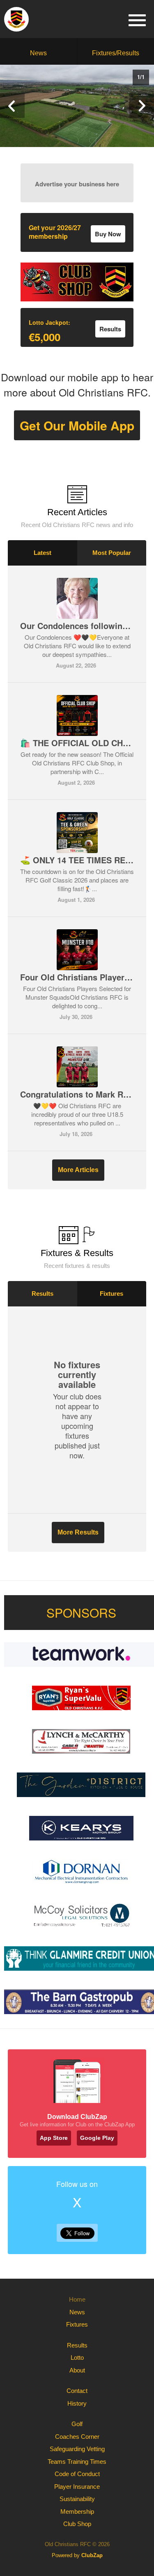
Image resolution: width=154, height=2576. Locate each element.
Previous (12, 106)
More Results (78, 1532)
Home (77, 2299)
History (77, 2403)
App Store (54, 2138)
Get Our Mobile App (77, 425)
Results (43, 1294)
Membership (77, 2511)
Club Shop (77, 2524)
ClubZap (92, 2555)
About (77, 2370)
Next (142, 106)
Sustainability (77, 2499)
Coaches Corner (77, 2437)
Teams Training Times (77, 2462)
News (38, 53)
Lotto (77, 2358)
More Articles (78, 1170)
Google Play (97, 2138)
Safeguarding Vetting (77, 2449)
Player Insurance (77, 2487)
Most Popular (112, 553)
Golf (77, 2424)
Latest (43, 553)
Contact (77, 2391)
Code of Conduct (77, 2474)
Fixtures (111, 1294)
